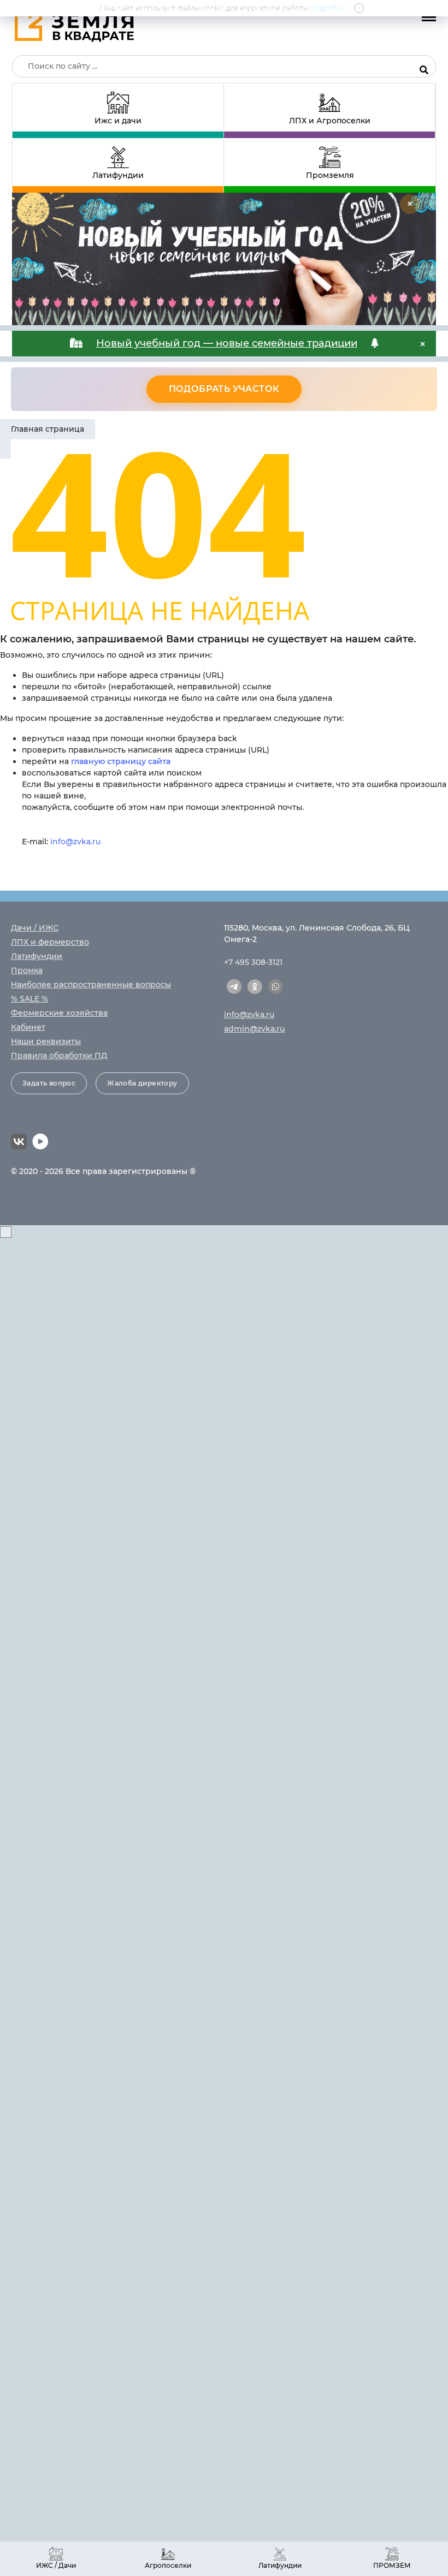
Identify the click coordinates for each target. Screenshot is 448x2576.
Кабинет (28, 1027)
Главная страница (48, 429)
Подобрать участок (224, 389)
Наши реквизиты (46, 1041)
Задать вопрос (49, 1083)
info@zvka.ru (75, 842)
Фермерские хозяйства (59, 1013)
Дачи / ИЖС (35, 928)
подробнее (329, 8)
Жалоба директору (142, 1083)
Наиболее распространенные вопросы (91, 985)
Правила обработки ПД (59, 1056)
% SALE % (30, 999)
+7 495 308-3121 (253, 962)
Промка (27, 970)
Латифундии (37, 956)
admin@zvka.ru (254, 1029)
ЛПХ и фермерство (50, 942)
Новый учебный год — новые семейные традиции (227, 343)
